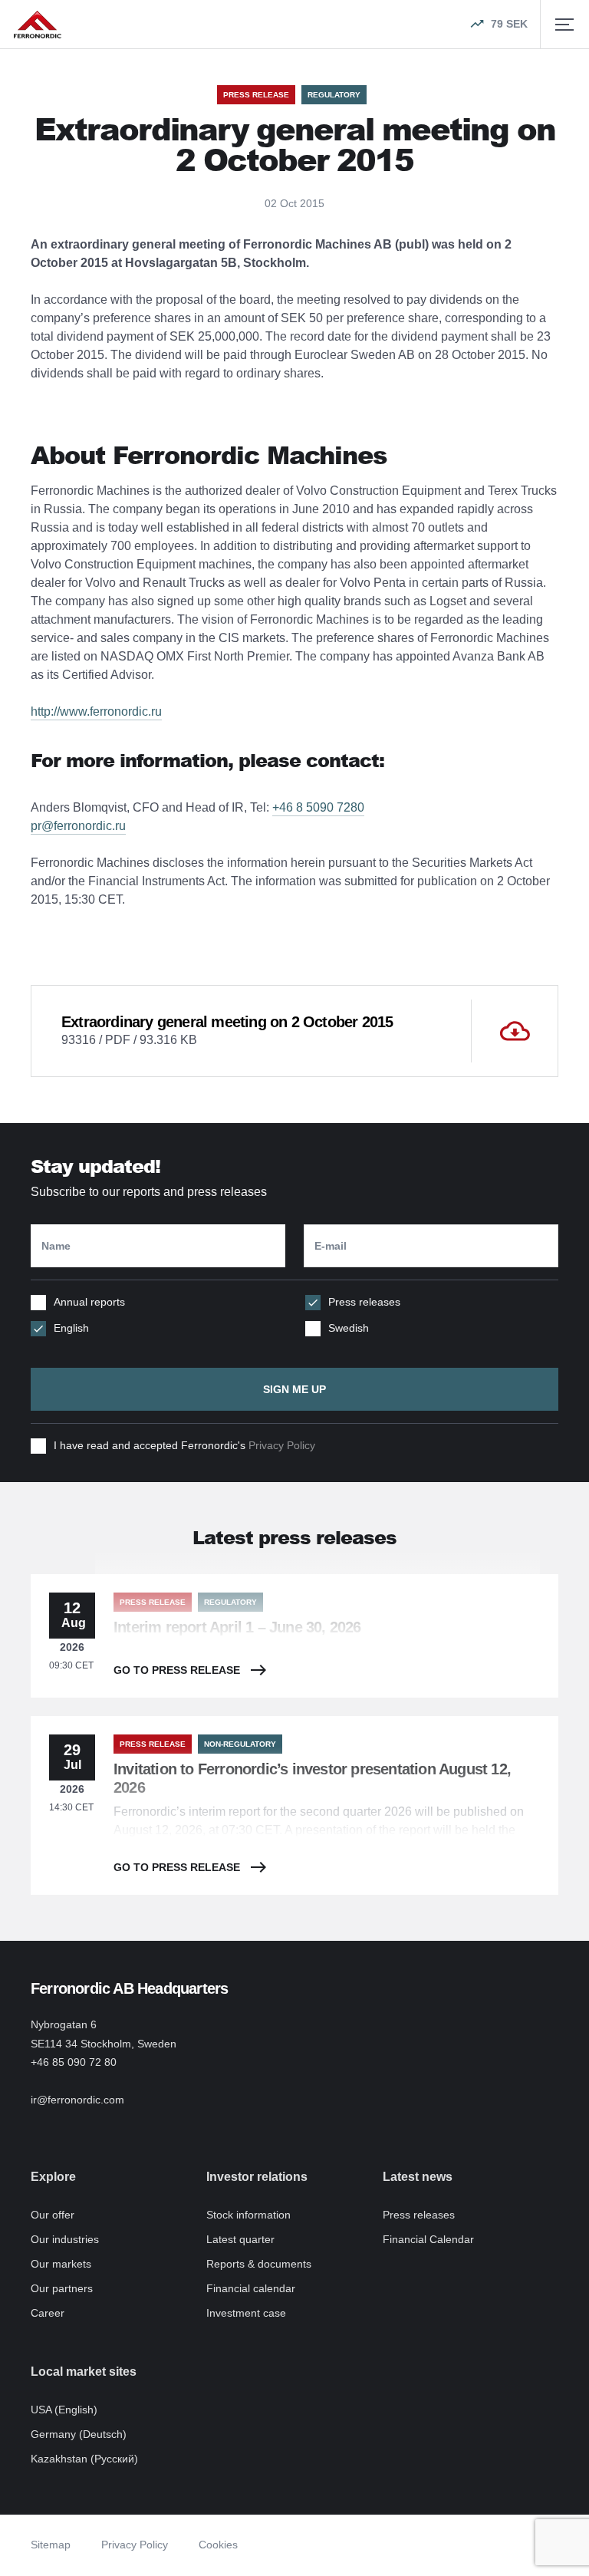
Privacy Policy (282, 1445)
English (71, 1328)
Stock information (248, 2215)
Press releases (364, 1302)
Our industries (65, 2239)
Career (48, 2313)
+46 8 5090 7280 (318, 807)
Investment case (246, 2313)
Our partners (62, 2288)
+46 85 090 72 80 (74, 2062)
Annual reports (89, 1302)
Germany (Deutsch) (79, 2434)
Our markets (61, 2264)
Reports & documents (259, 2264)
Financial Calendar (428, 2239)
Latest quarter (240, 2239)
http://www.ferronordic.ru (96, 712)
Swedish (349, 1328)
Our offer (53, 2215)
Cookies (218, 2545)
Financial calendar (251, 2288)
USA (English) (64, 2410)
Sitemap (51, 2545)
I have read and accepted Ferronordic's (184, 1445)
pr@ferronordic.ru (78, 826)
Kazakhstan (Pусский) (84, 2459)
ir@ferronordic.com (77, 2100)
